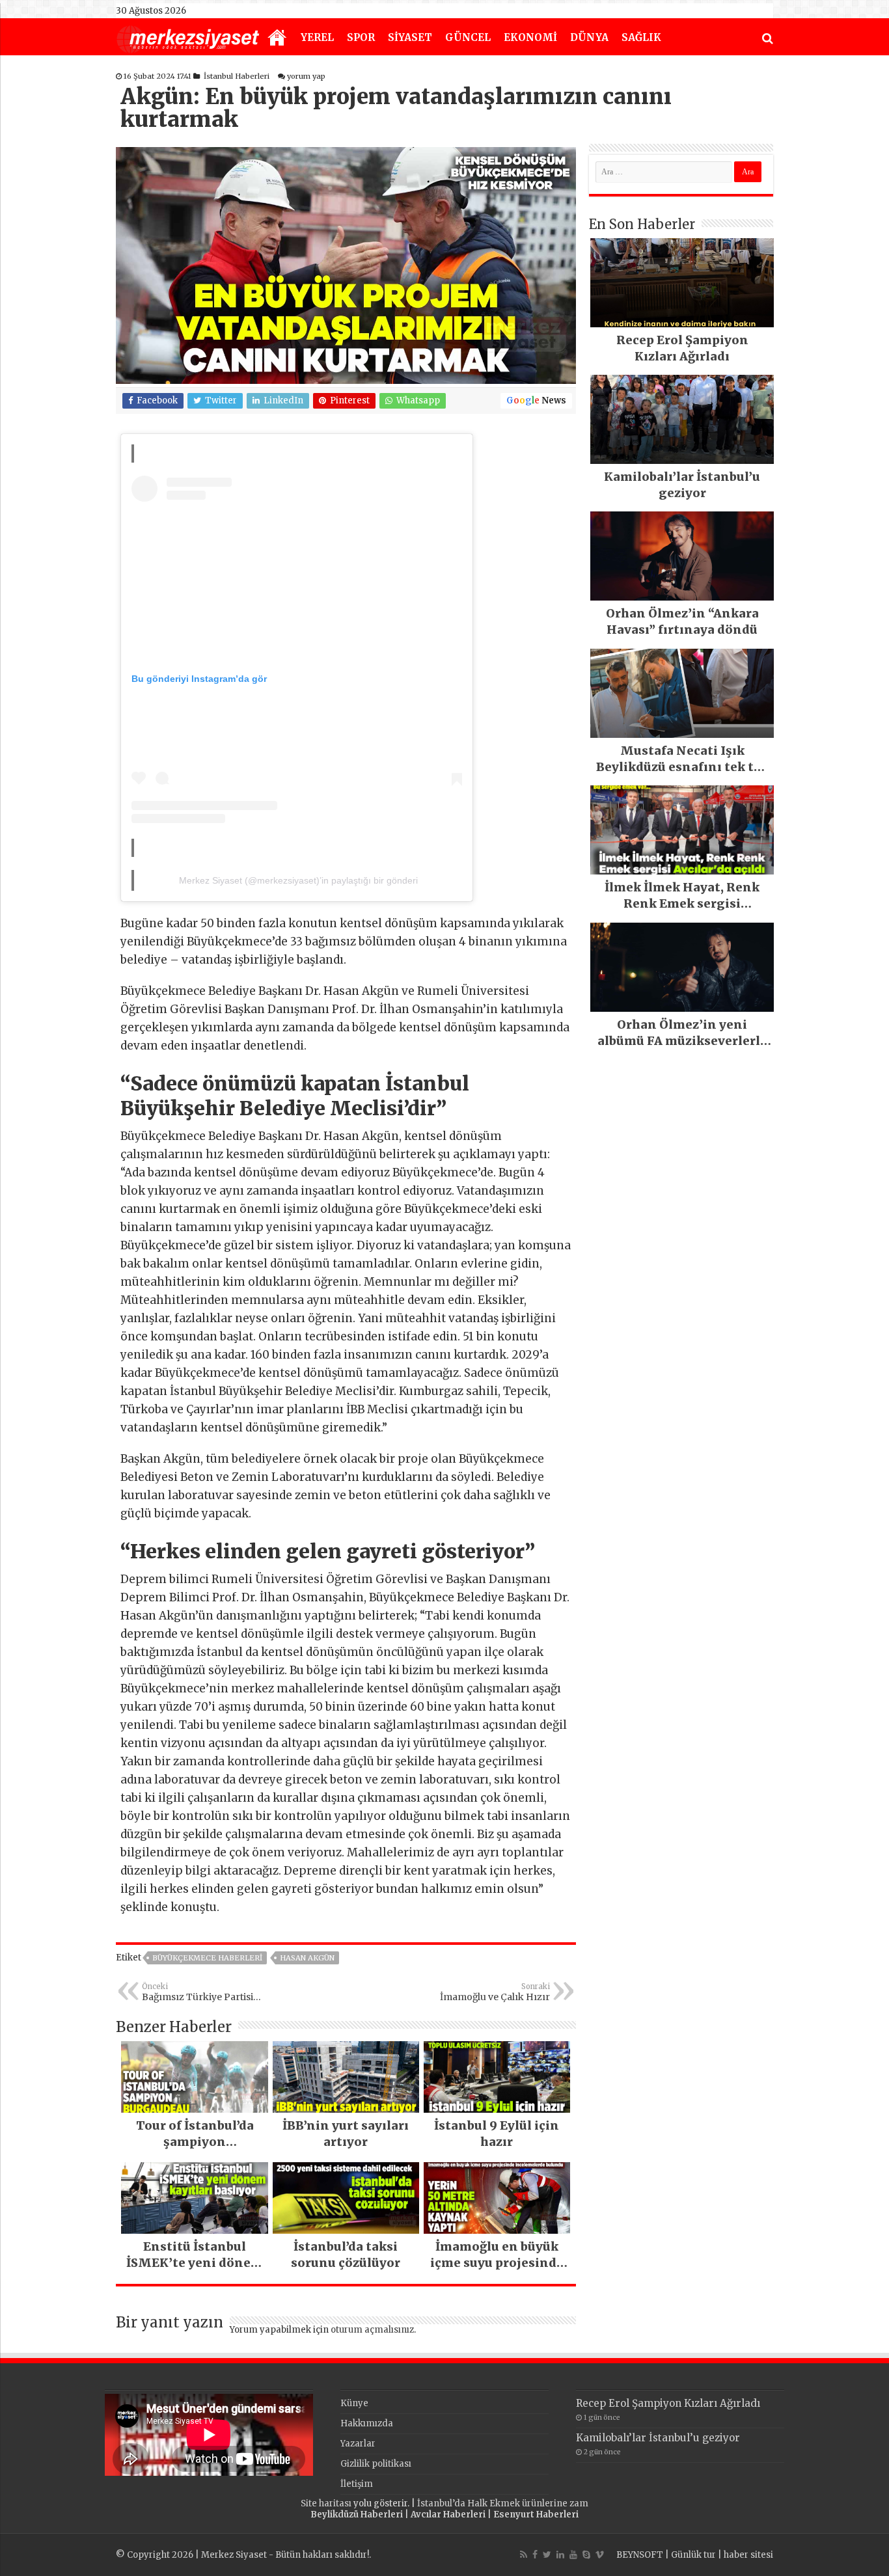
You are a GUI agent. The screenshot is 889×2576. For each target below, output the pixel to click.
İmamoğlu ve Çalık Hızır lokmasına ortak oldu (495, 1992)
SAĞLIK (641, 37)
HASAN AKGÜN (307, 1958)
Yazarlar (358, 2444)
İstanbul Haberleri (237, 76)
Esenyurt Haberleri (536, 2515)
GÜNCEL (468, 37)
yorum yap (306, 76)
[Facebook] (535, 2555)
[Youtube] (573, 2555)
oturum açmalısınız (372, 2330)
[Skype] (586, 2555)
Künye (354, 2403)
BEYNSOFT (640, 2555)
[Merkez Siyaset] (188, 38)
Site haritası (326, 2503)
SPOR (361, 37)
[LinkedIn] (560, 2555)
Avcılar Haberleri (448, 2515)
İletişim (357, 2484)
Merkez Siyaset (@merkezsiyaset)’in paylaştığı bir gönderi (298, 880)
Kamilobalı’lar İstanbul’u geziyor (658, 2438)
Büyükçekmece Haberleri (207, 1958)
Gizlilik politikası (376, 2464)
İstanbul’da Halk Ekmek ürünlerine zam (503, 2503)
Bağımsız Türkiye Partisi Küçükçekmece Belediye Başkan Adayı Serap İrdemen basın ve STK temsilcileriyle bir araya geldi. (208, 1992)
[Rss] (524, 2555)
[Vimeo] (600, 2555)
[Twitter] (547, 2555)
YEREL (317, 37)
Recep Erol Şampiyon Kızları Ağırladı (668, 2403)
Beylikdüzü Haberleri (357, 2515)
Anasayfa (277, 38)
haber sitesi (748, 2555)
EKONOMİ (530, 37)
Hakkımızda (367, 2423)
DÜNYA (589, 37)
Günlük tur (693, 2555)
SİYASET (410, 37)
